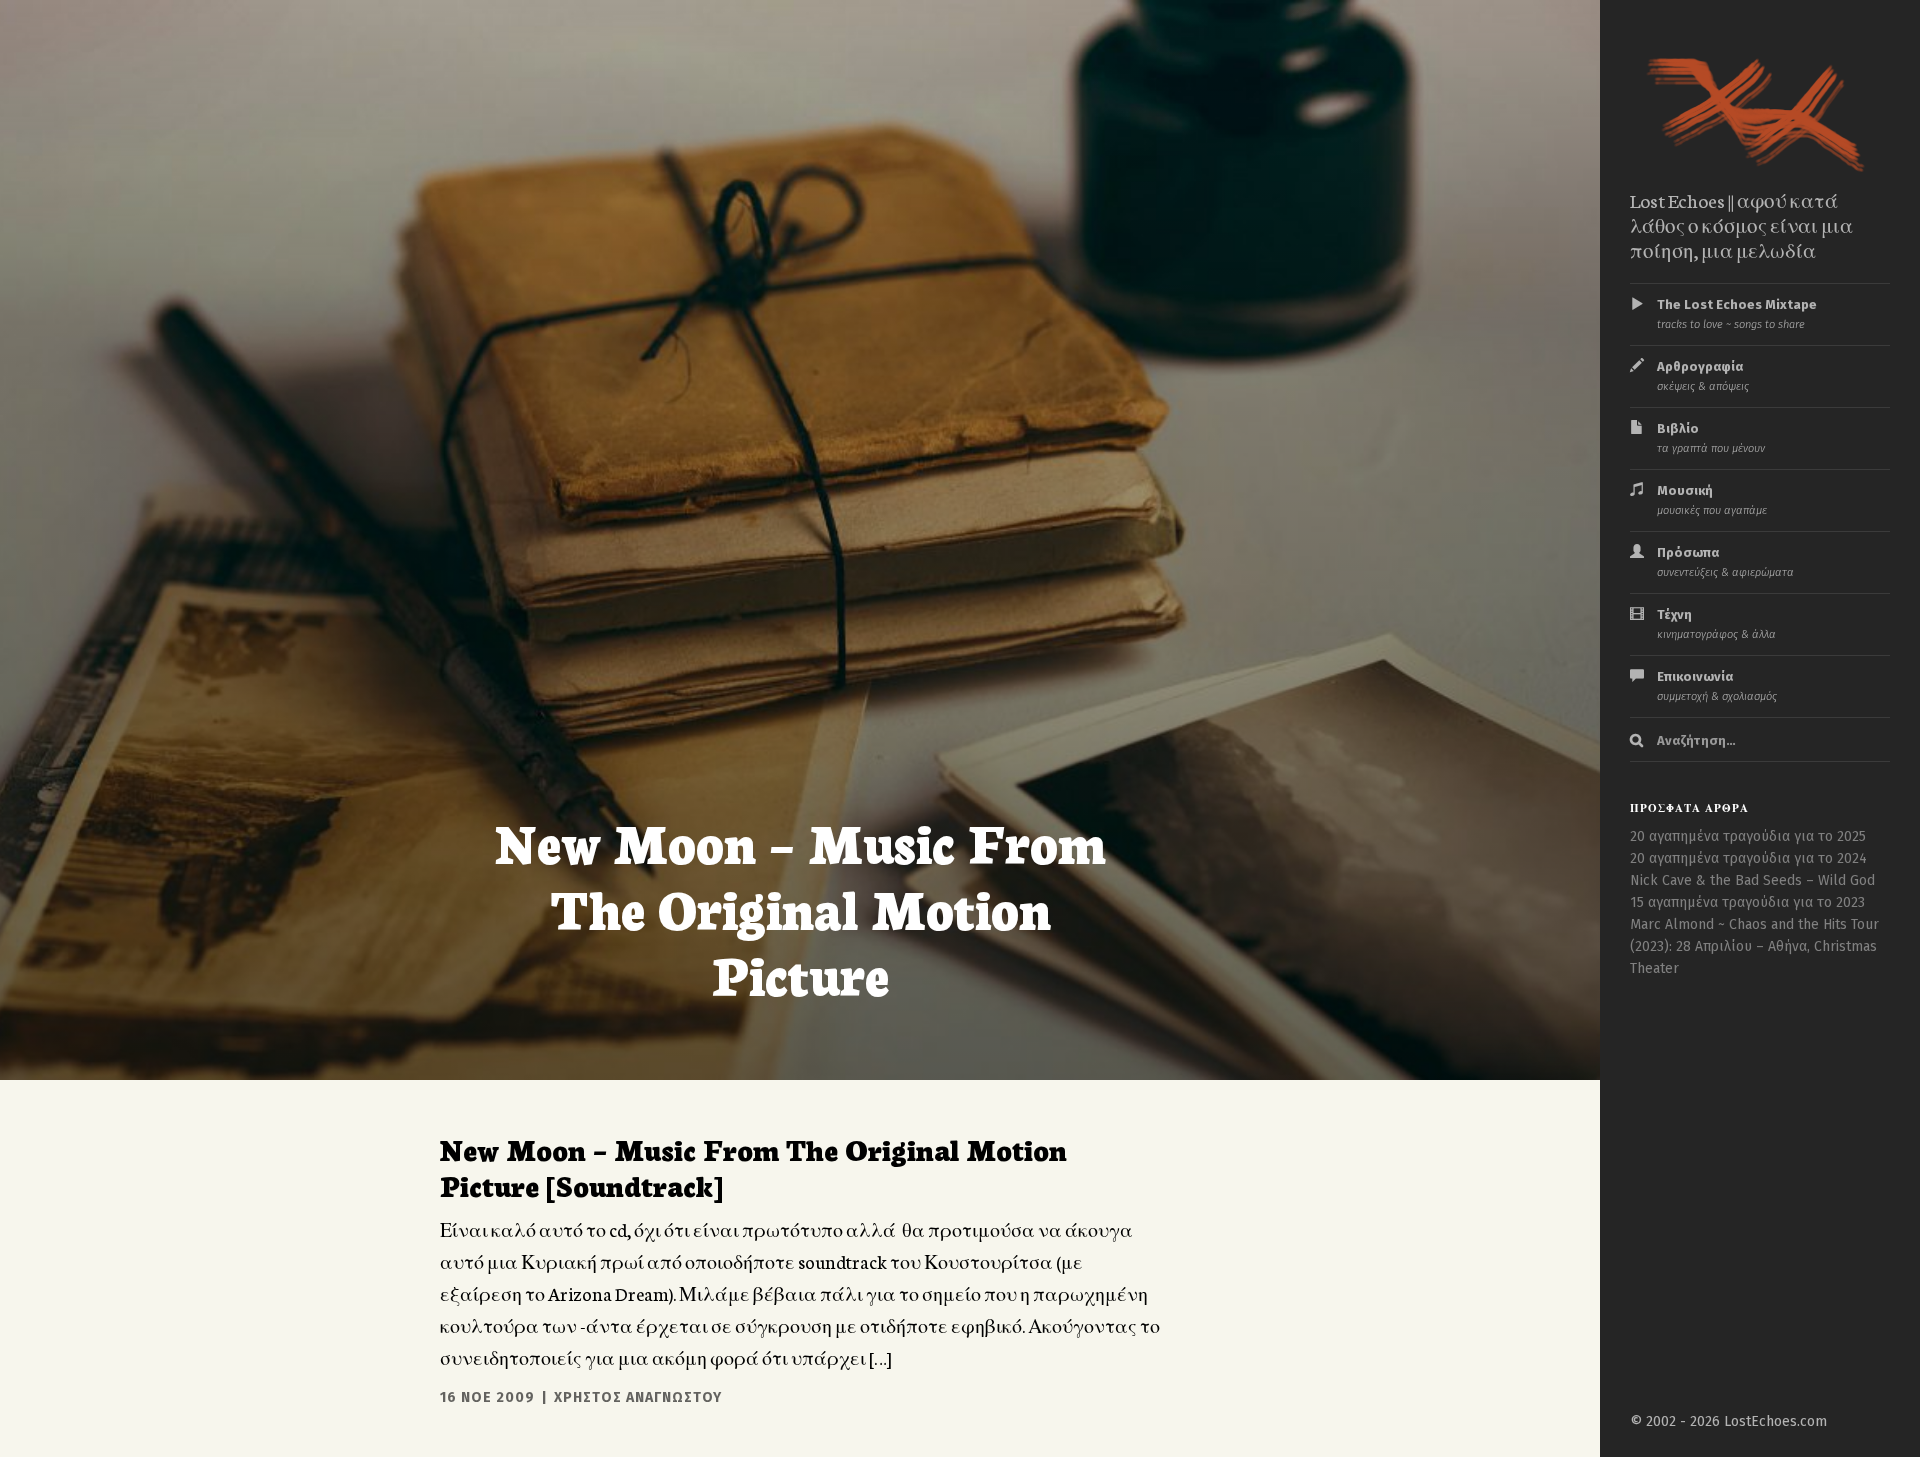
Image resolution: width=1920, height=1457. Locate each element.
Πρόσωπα (1725, 562)
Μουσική (1712, 500)
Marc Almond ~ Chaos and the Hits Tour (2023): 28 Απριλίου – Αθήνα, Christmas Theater (1754, 946)
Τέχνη (1716, 624)
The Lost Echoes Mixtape (1737, 314)
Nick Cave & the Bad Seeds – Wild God (1752, 880)
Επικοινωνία (1717, 686)
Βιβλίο (1711, 438)
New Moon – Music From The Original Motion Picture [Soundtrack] (753, 1166)
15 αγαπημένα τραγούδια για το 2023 (1747, 902)
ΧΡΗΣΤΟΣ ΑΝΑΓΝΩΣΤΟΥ (638, 1397)
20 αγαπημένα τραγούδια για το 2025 (1748, 836)
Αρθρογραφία (1703, 376)
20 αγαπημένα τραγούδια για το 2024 (1748, 858)
